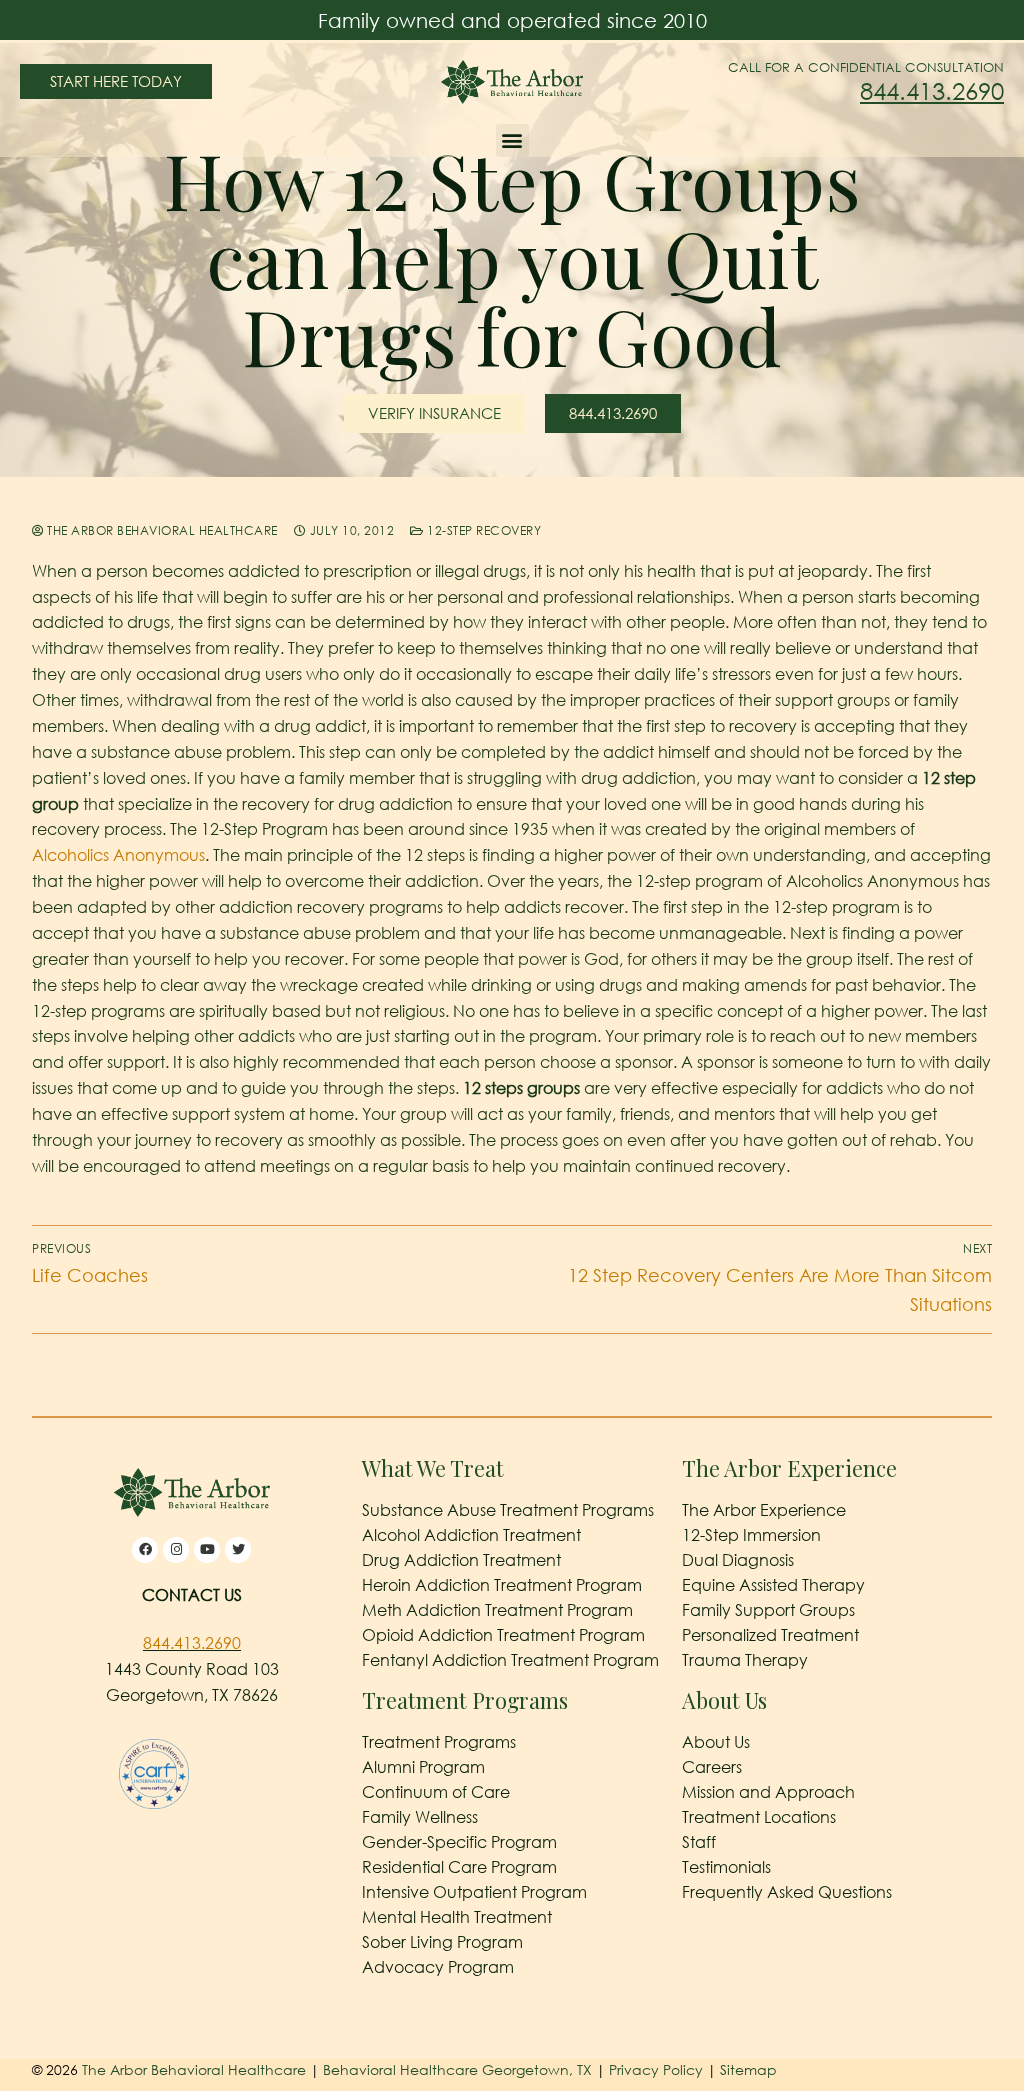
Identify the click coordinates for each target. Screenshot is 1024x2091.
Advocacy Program (438, 1967)
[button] (512, 140)
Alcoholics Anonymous (118, 855)
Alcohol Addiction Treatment (471, 1535)
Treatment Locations (759, 1817)
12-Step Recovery (482, 530)
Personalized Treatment (770, 1635)
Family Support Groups (768, 1610)
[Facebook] (145, 1550)
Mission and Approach (768, 1792)
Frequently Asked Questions (787, 1892)
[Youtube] (207, 1550)
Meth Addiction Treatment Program (497, 1610)
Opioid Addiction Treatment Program (503, 1635)
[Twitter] (238, 1550)
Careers (712, 1767)
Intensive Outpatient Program (474, 1892)
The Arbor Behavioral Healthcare (161, 530)
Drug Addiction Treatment (461, 1560)
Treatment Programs (439, 1742)
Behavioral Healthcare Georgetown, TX (457, 2069)
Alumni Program (423, 1767)
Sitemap (748, 2069)
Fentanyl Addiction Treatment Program (510, 1660)
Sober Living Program (442, 1942)
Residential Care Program (459, 1867)
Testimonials (726, 1867)
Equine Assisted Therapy (773, 1585)
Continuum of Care (436, 1792)
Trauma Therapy (745, 1660)
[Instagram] (176, 1550)
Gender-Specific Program (459, 1842)
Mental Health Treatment (457, 1917)
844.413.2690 (932, 90)
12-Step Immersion (751, 1535)
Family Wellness (420, 1817)
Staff (699, 1842)
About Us (716, 1742)
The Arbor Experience (764, 1510)
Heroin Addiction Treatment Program (502, 1585)
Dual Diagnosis (738, 1560)
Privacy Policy (658, 2069)
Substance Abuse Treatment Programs (508, 1510)
